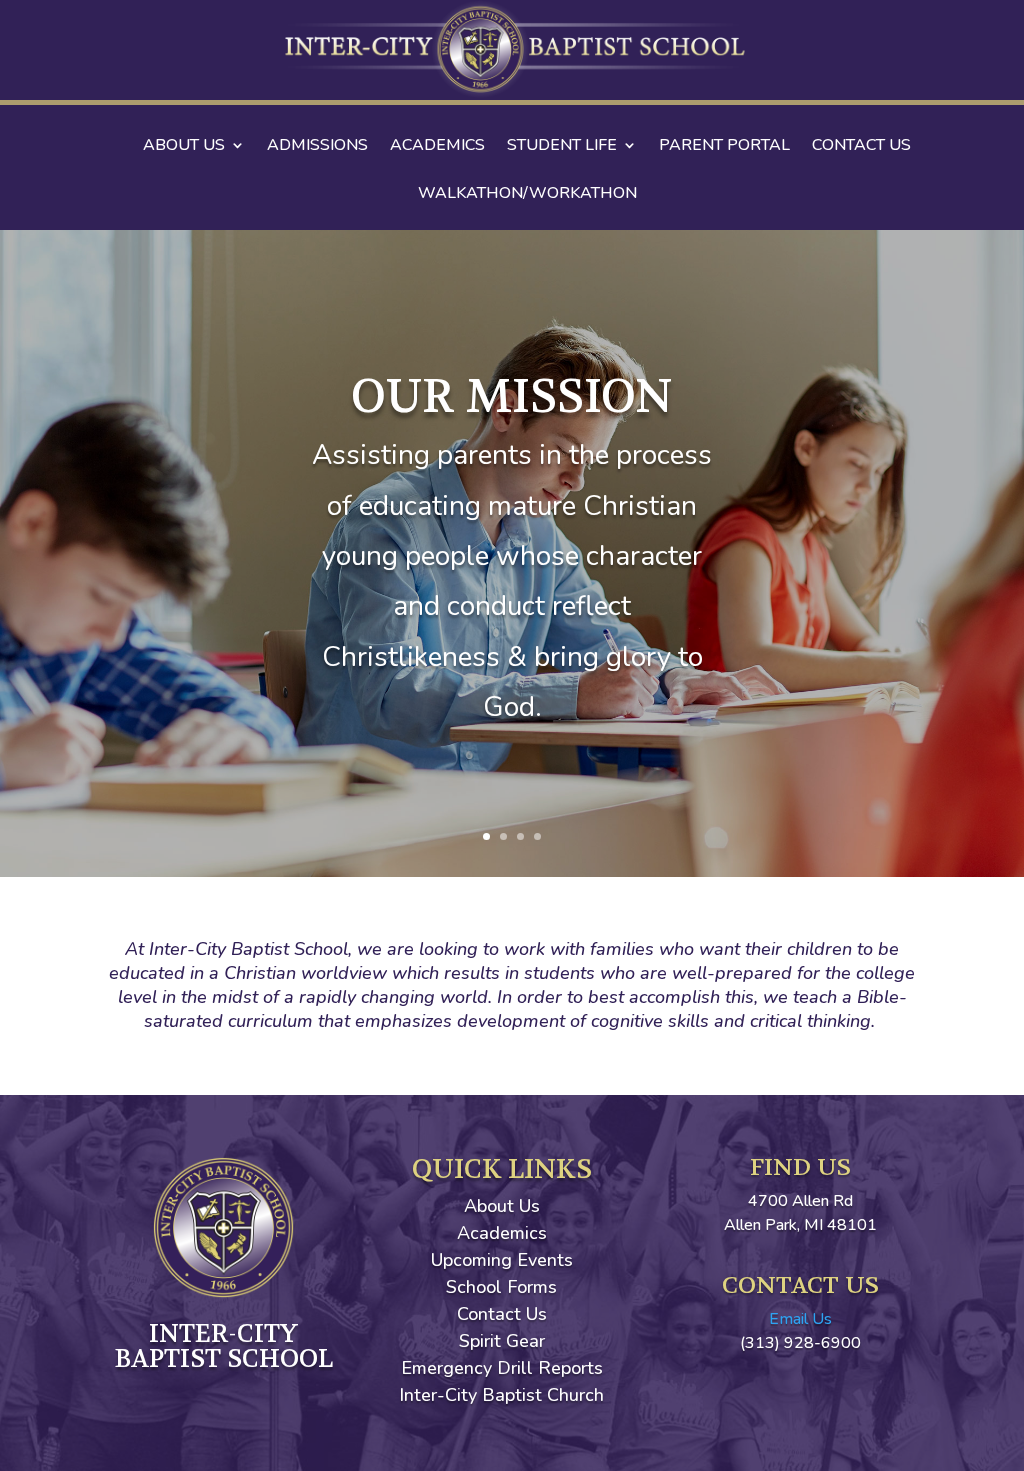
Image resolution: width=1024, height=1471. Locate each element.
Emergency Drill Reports (502, 1368)
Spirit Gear (502, 1341)
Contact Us (861, 147)
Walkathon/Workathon (527, 195)
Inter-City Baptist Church (501, 1395)
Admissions (317, 147)
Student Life (562, 147)
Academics (437, 147)
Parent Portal (724, 147)
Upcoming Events (502, 1260)
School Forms (501, 1287)
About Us (184, 147)
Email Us (800, 1319)
